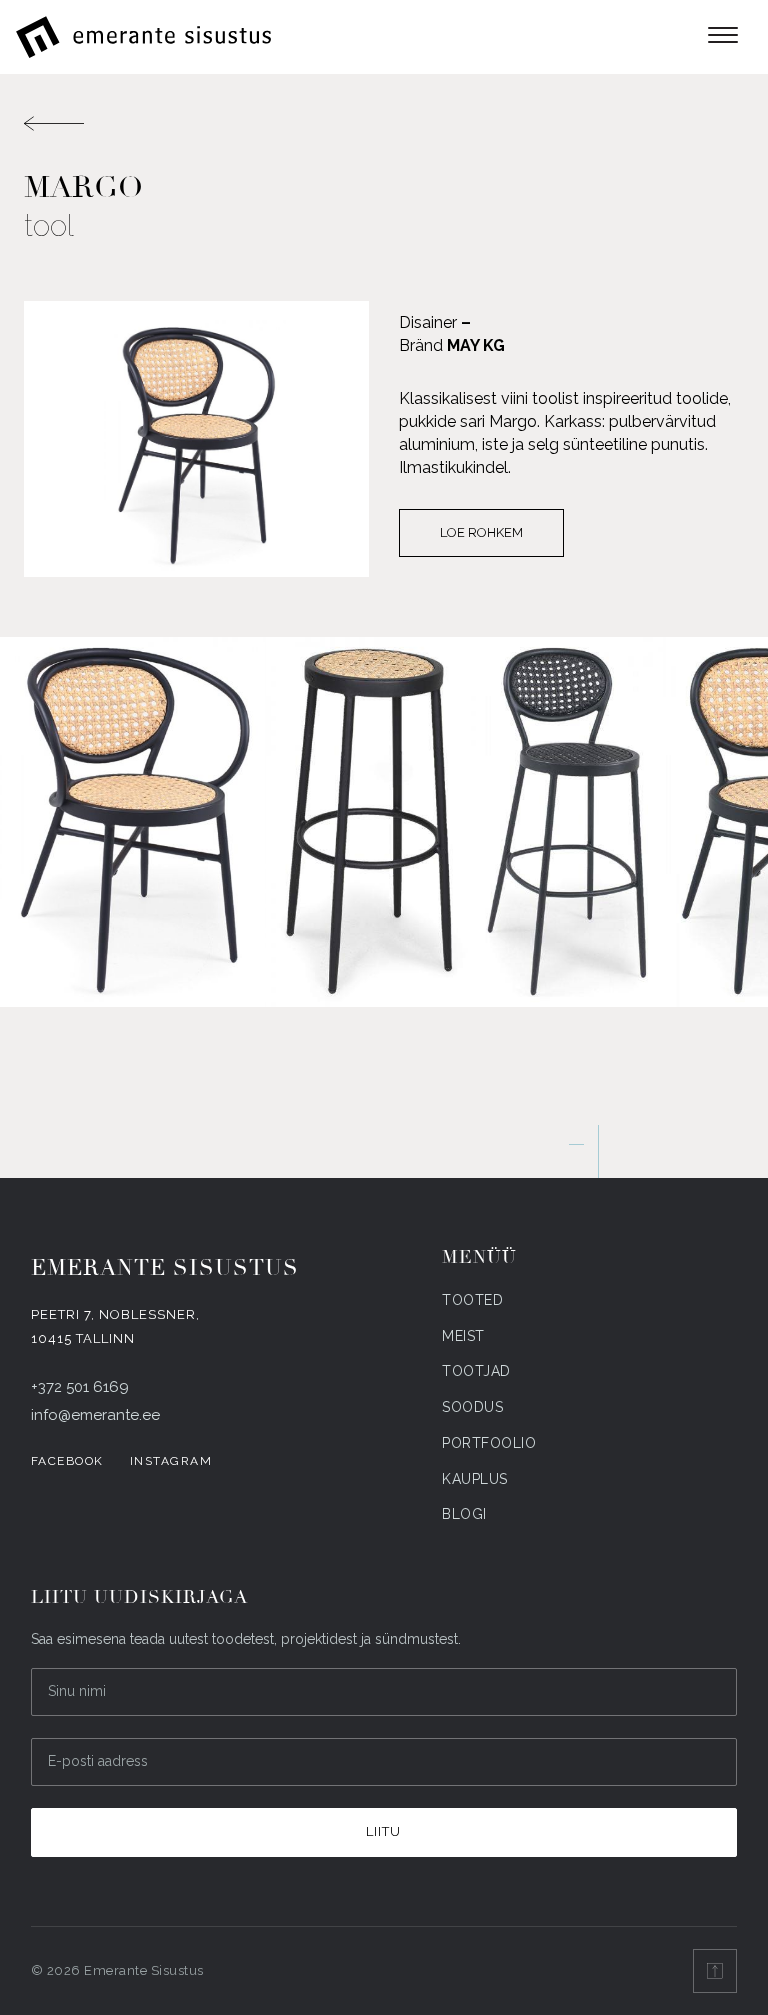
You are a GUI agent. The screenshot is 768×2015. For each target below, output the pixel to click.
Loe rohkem (481, 532)
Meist (463, 1336)
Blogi (464, 1514)
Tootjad (476, 1371)
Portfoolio (489, 1443)
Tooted (472, 1300)
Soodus (472, 1407)
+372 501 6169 (80, 1387)
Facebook (67, 1461)
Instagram (171, 1461)
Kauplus (475, 1479)
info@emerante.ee (95, 1415)
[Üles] (715, 1971)
